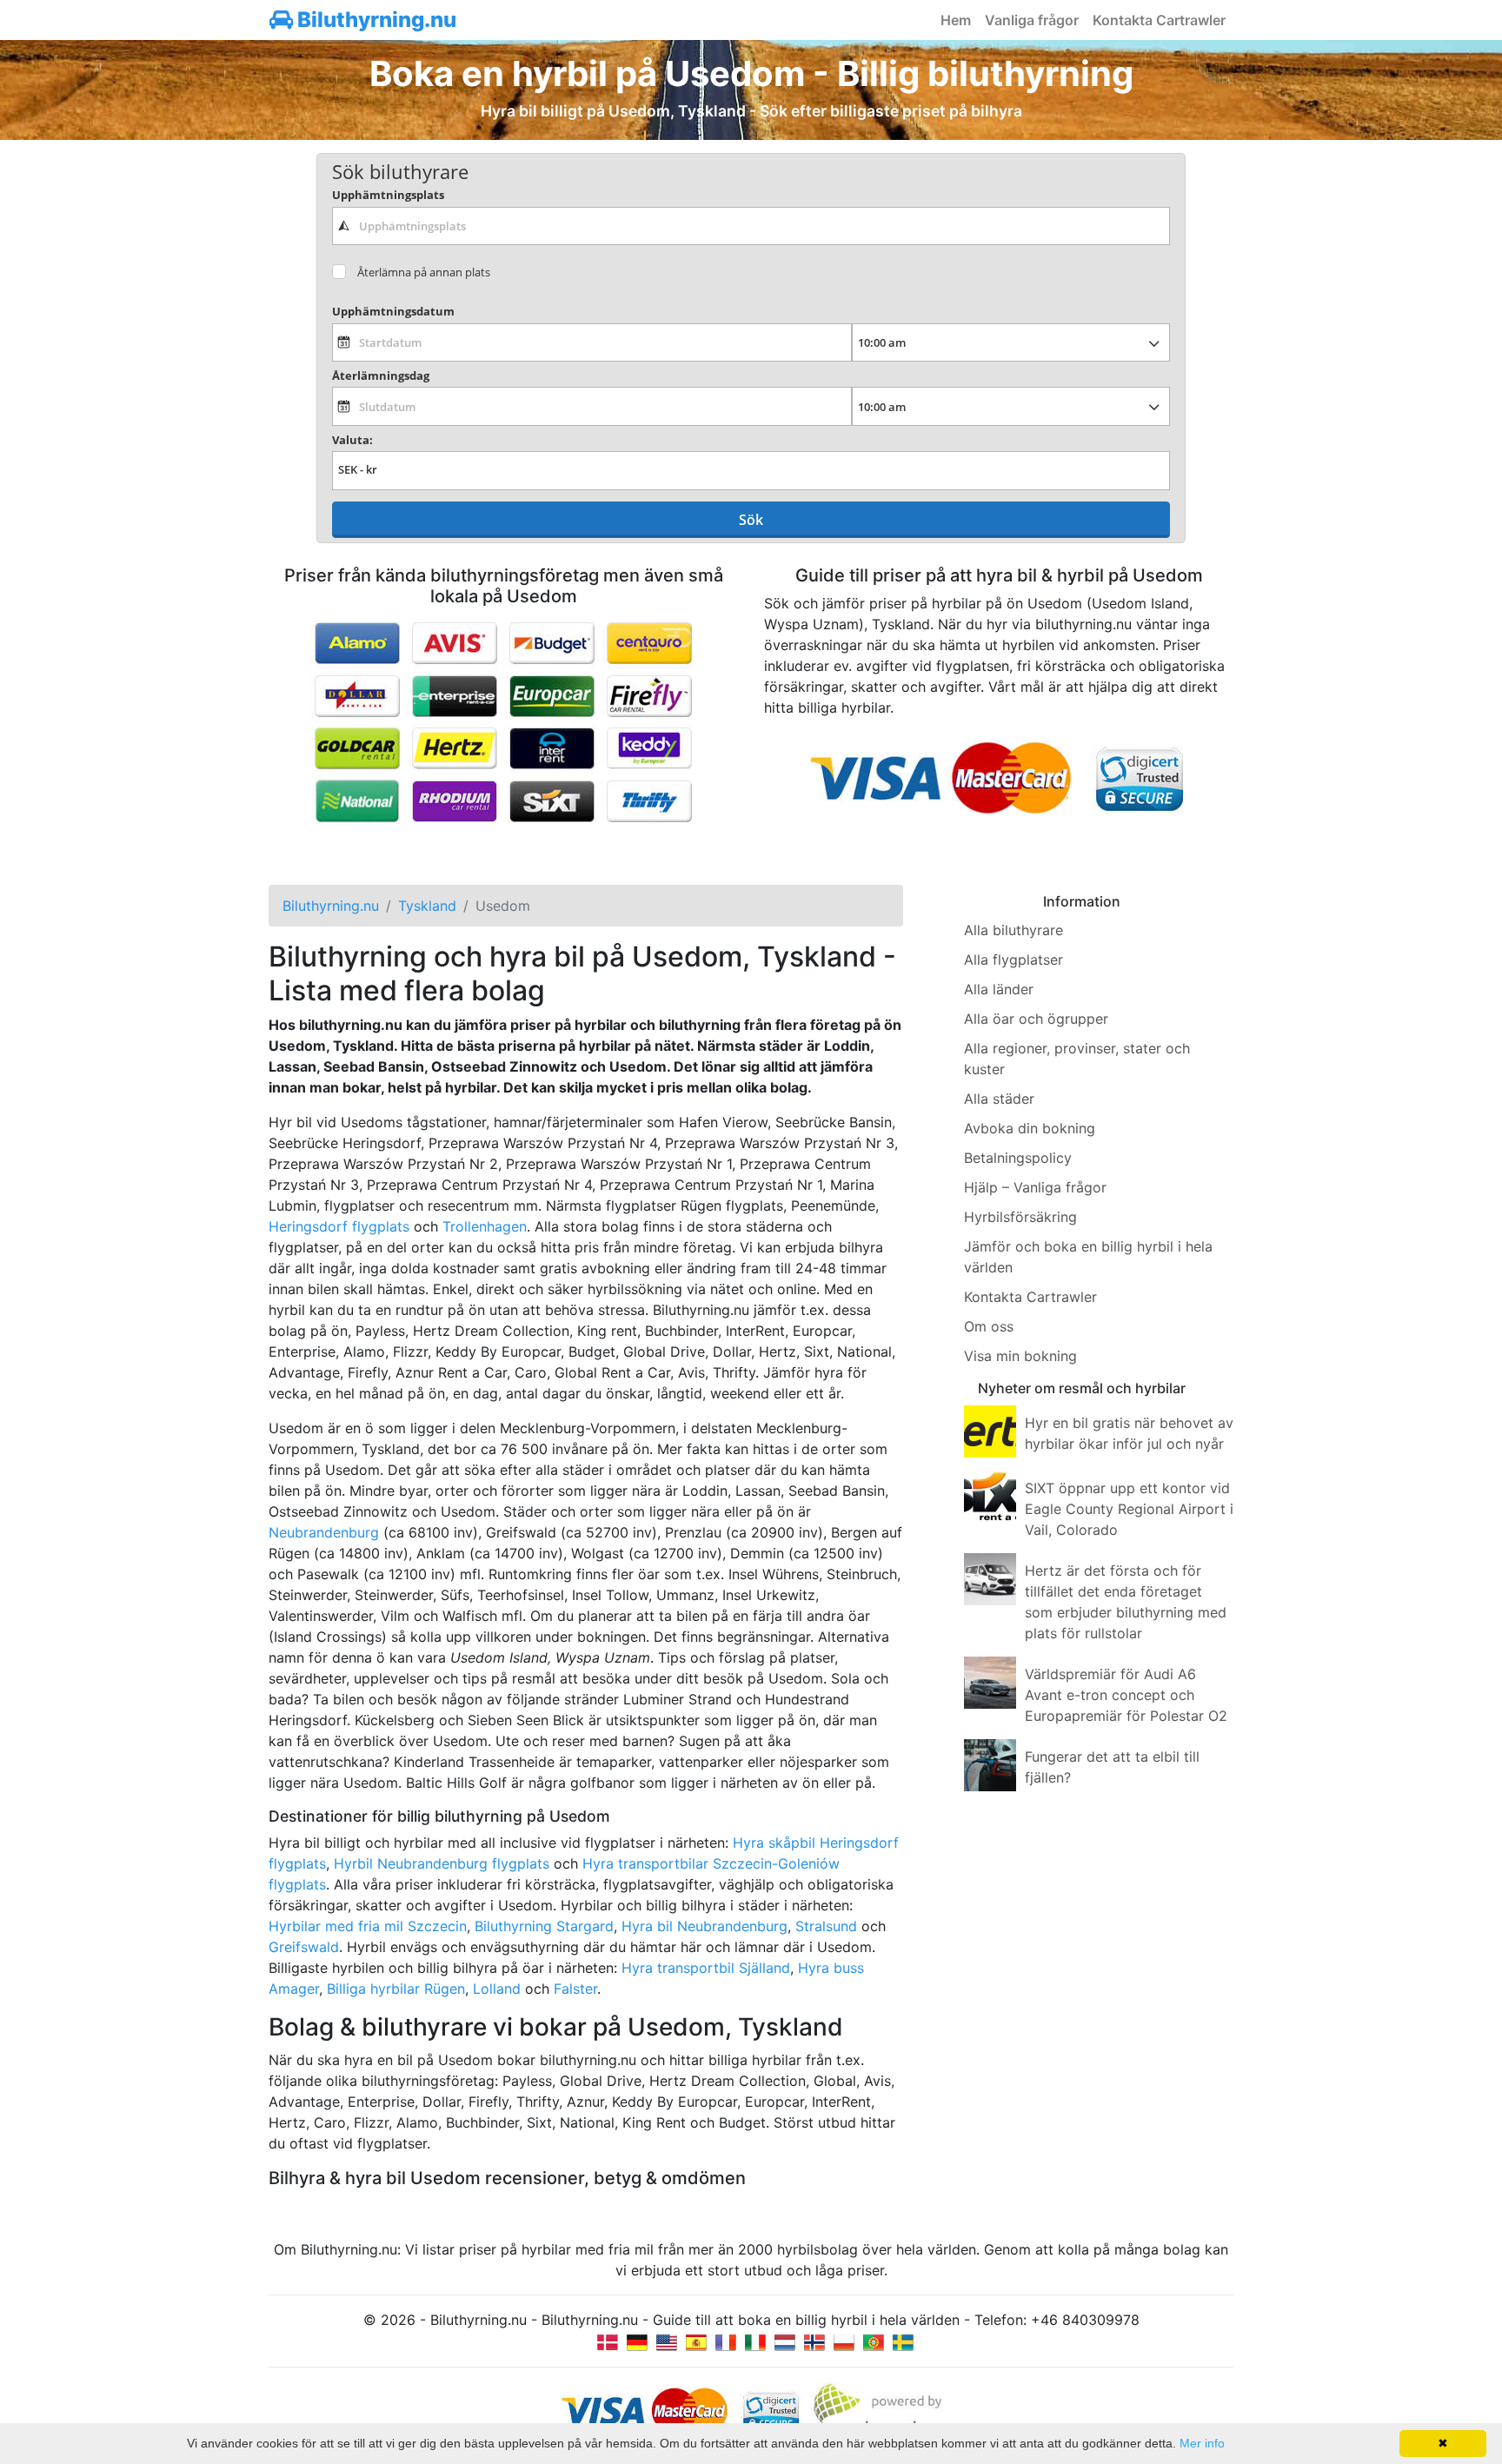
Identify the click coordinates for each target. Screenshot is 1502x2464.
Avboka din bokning (1030, 1128)
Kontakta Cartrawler (1159, 20)
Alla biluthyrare (1014, 930)
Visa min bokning (1020, 1356)
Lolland (497, 1989)
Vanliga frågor (1032, 20)
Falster (575, 1989)
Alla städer (999, 1099)
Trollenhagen (485, 1226)
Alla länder (999, 989)
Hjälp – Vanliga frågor (1035, 1187)
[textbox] (751, 226)
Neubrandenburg (324, 1532)
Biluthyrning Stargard (544, 1926)
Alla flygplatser (1014, 960)
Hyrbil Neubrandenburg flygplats (442, 1863)
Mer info (1202, 2443)
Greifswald (304, 1947)
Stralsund (826, 1926)
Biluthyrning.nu (375, 20)
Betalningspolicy (1018, 1158)
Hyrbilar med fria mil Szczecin (368, 1926)
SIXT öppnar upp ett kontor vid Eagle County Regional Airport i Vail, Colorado (1129, 1509)
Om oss (989, 1326)
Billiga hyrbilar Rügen (396, 1989)
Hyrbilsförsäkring (1020, 1217)
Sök (751, 520)
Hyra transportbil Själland (706, 1968)
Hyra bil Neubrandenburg (704, 1926)
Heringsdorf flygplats (339, 1226)
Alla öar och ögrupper (1036, 1019)
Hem (956, 20)
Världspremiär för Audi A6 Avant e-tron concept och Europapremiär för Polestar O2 (1126, 1695)
